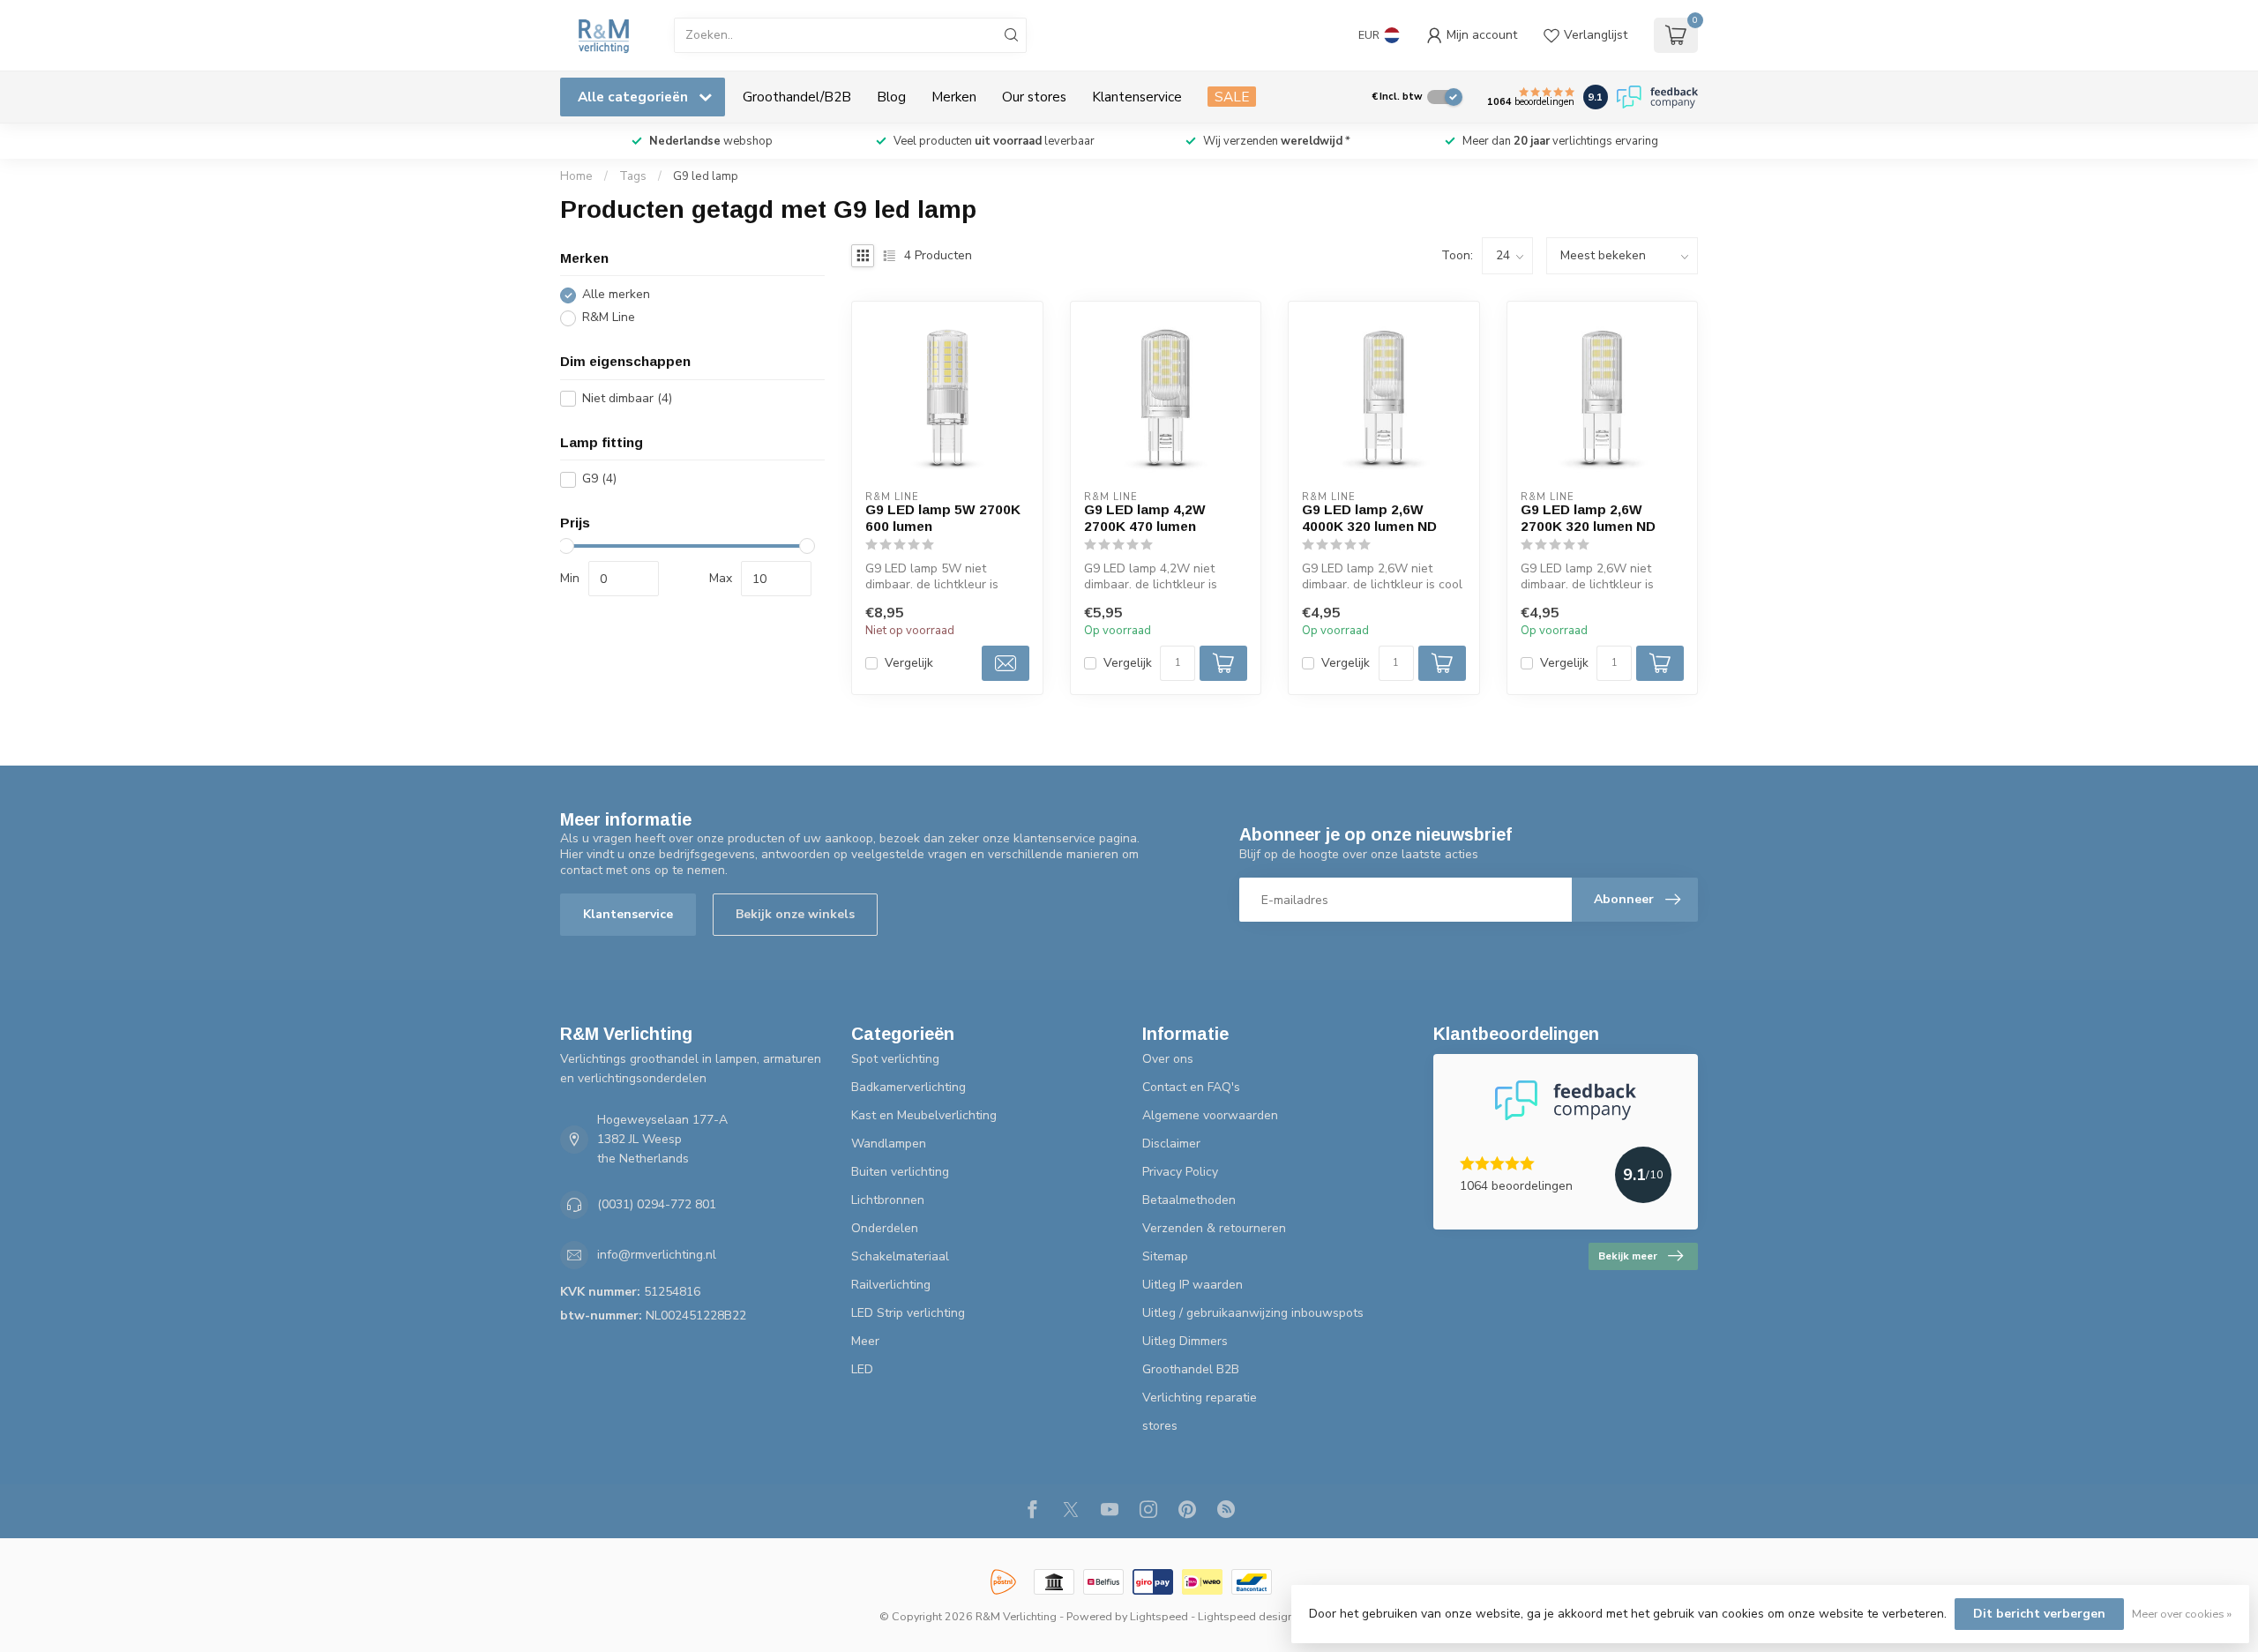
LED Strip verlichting (908, 1313)
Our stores (1034, 97)
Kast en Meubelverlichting (924, 1115)
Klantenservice (1137, 97)
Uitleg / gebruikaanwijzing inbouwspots (1253, 1313)
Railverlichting (891, 1285)
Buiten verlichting (900, 1172)
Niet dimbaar (627, 398)
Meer (865, 1341)
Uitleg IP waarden (1193, 1285)
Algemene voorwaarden (1210, 1115)
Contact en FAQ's (1191, 1087)
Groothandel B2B (1191, 1369)
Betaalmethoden (1189, 1200)
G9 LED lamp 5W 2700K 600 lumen (943, 517)
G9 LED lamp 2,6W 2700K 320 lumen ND (1588, 517)
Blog (891, 97)
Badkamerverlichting (908, 1087)
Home (576, 176)
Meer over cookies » (2182, 1614)
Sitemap (1165, 1256)
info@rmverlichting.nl (657, 1255)
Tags (633, 176)
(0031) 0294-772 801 (657, 1204)
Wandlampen (889, 1144)
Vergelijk (909, 663)
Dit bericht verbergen (2039, 1614)
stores (1160, 1426)
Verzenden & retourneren (1214, 1228)
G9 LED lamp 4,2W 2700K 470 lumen (1145, 517)
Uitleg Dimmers (1185, 1341)
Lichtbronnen (888, 1200)
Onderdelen (885, 1228)
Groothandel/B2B (797, 97)
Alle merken (616, 295)
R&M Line (609, 318)
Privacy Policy (1180, 1172)
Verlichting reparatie (1200, 1398)
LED (862, 1369)
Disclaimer (1171, 1144)
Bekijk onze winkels (795, 914)
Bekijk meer (1628, 1256)
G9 (599, 479)
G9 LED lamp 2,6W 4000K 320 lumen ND (1369, 517)
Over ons (1168, 1059)
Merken (954, 97)
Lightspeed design (1246, 1616)
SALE (1232, 97)
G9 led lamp (706, 176)
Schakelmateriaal (900, 1256)
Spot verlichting (895, 1059)
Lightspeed (1159, 1616)
